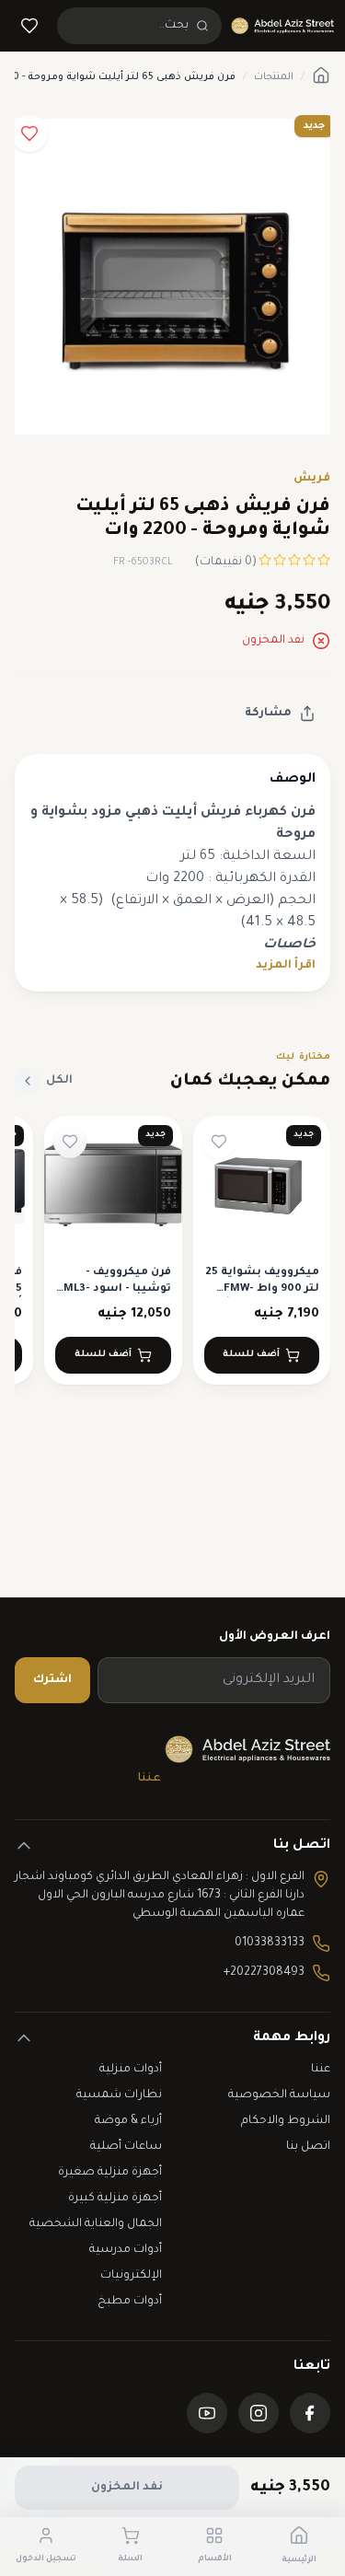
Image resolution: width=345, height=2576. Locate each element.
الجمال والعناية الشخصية (96, 2224)
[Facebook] (310, 2413)
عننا (149, 1779)
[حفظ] (29, 133)
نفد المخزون (127, 2488)
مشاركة (268, 714)
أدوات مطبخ (130, 2302)
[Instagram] (259, 2413)
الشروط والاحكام (286, 2121)
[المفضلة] (29, 26)
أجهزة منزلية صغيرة (110, 2173)
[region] (172, 1261)
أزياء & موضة (128, 2121)
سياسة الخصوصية (279, 2095)
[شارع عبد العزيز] (282, 26)
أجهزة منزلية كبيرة (115, 2199)
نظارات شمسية (119, 2095)
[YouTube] (207, 2413)
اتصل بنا (308, 2147)
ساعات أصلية (126, 2147)
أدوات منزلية (131, 2070)
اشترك (52, 1680)
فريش (312, 479)
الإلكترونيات (131, 2276)
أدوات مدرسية (126, 2250)
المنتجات (274, 77)
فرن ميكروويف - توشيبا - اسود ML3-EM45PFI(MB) (117, 1289)
